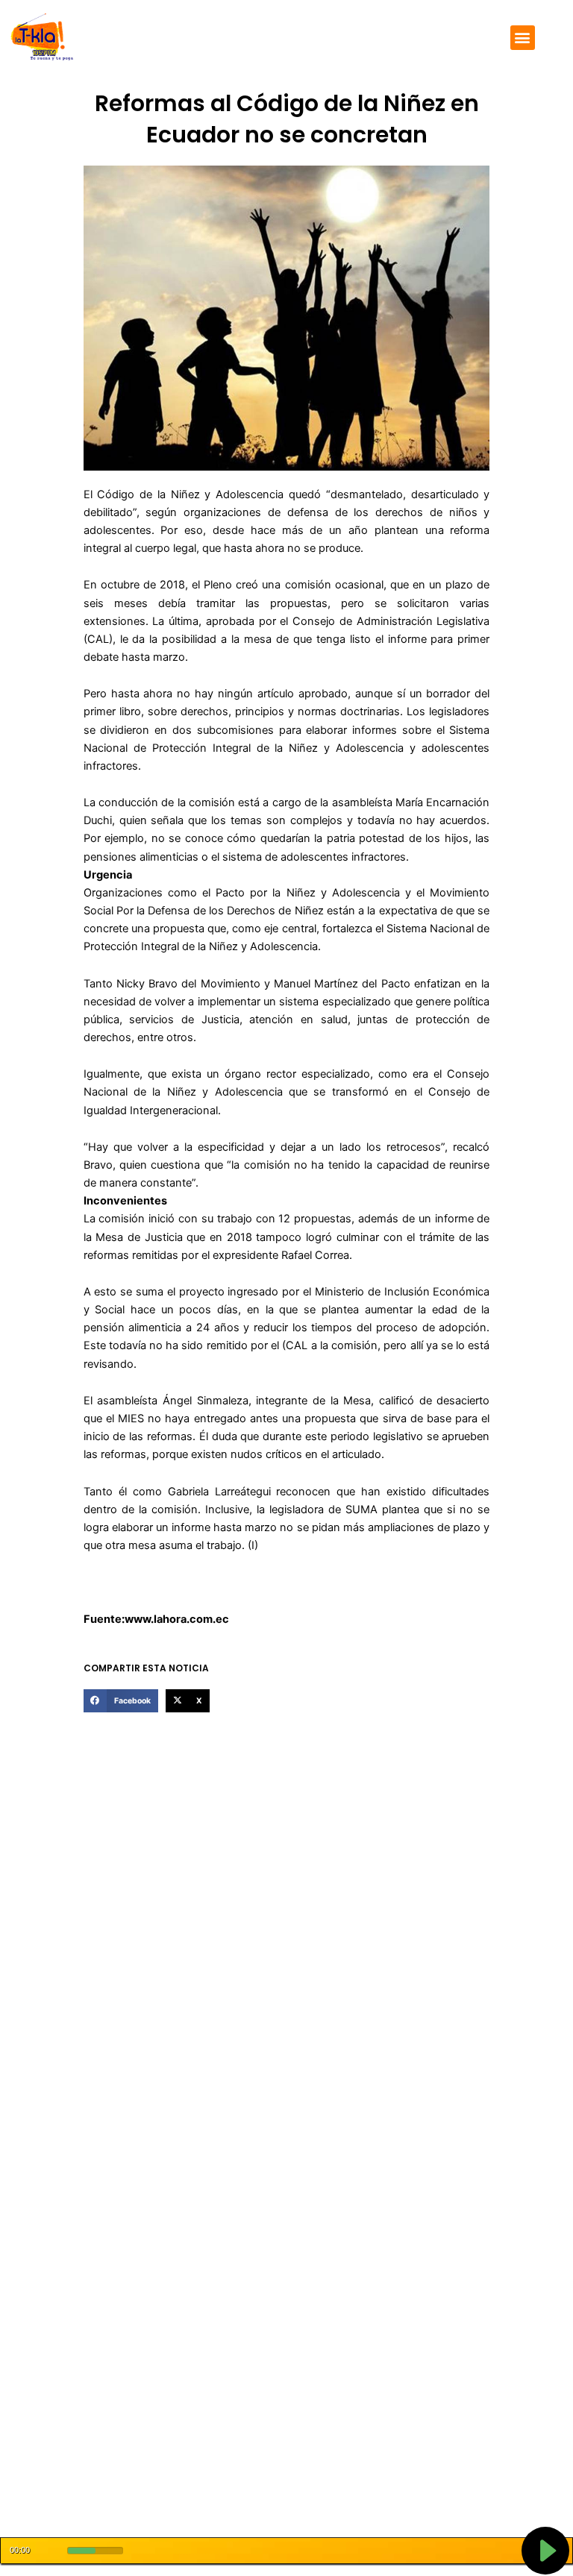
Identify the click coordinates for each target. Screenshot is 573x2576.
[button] (523, 38)
